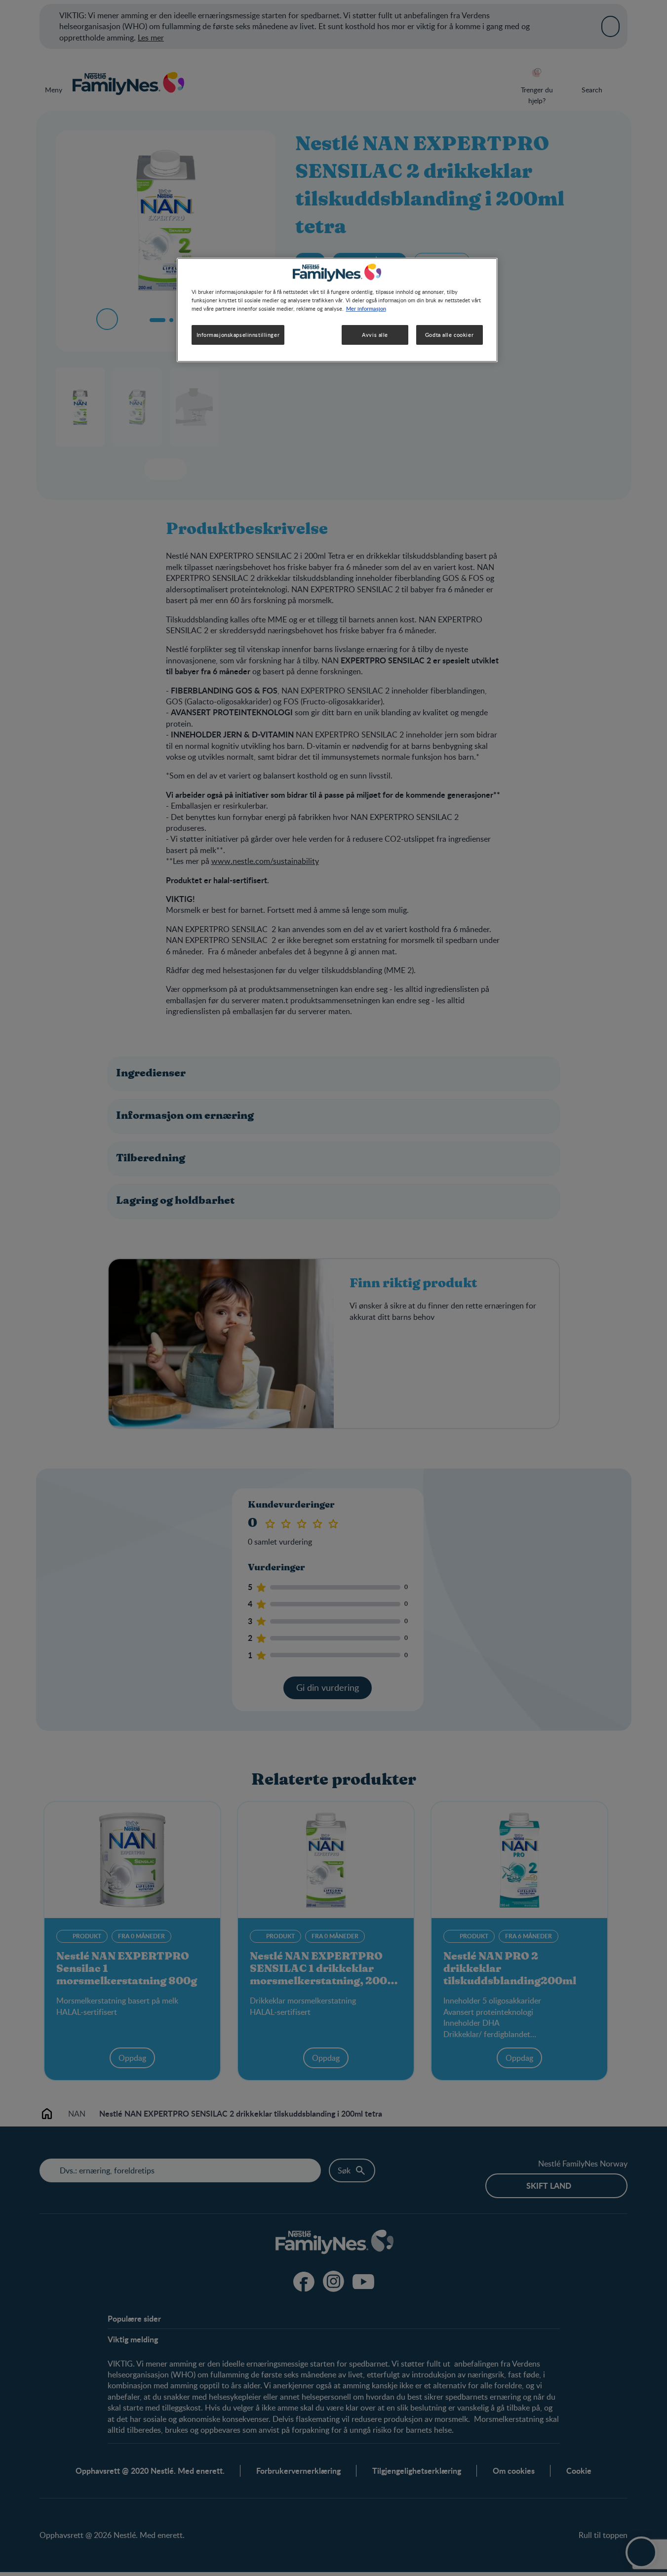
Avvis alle (375, 335)
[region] (337, 310)
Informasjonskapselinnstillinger (238, 335)
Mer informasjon (366, 308)
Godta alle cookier (449, 335)
